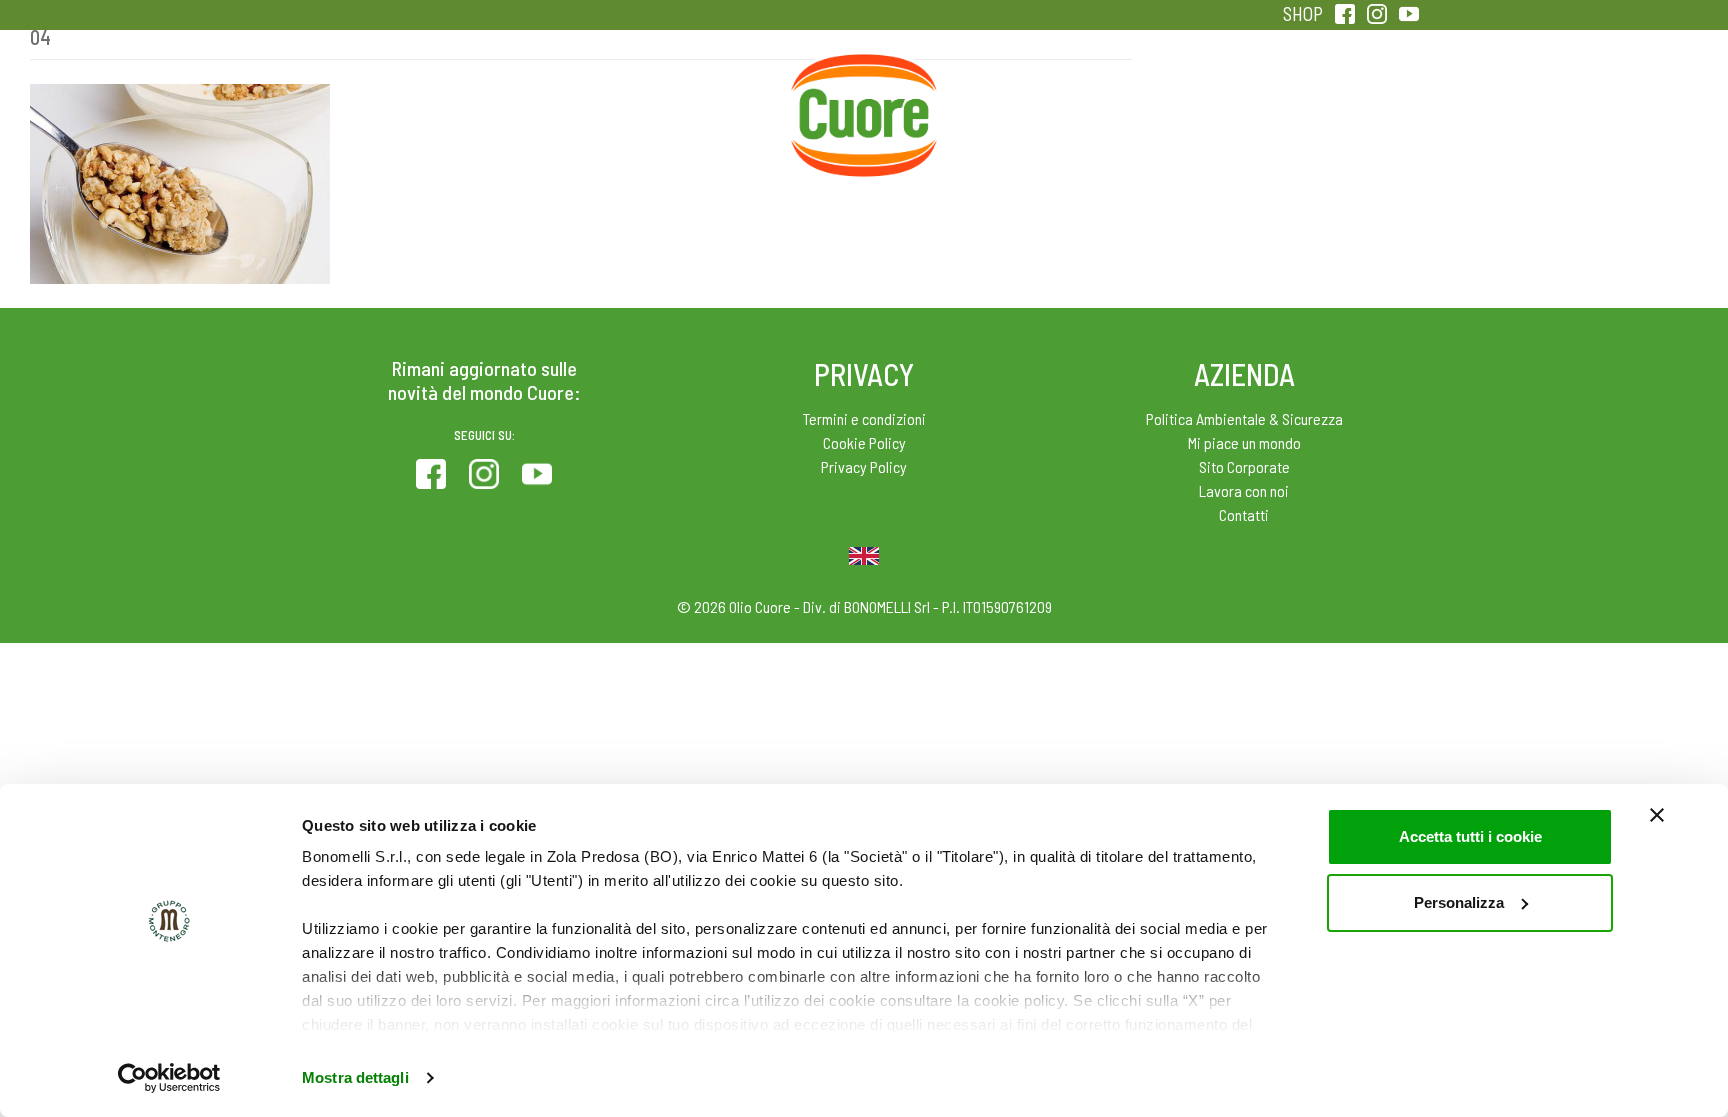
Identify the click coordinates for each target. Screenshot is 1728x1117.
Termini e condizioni (864, 418)
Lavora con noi (1244, 490)
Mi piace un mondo (1244, 442)
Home (864, 78)
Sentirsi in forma (1340, 100)
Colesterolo (546, 100)
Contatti (1244, 514)
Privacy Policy (864, 466)
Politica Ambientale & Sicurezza (1244, 418)
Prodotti (388, 100)
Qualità (1181, 100)
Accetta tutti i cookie (1470, 836)
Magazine (1022, 100)
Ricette (705, 100)
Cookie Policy (864, 442)
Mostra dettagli (355, 1077)
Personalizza (1459, 902)
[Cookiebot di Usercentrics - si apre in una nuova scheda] (169, 1078)
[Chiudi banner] (1657, 815)
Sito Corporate (1244, 466)
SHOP (1303, 13)
